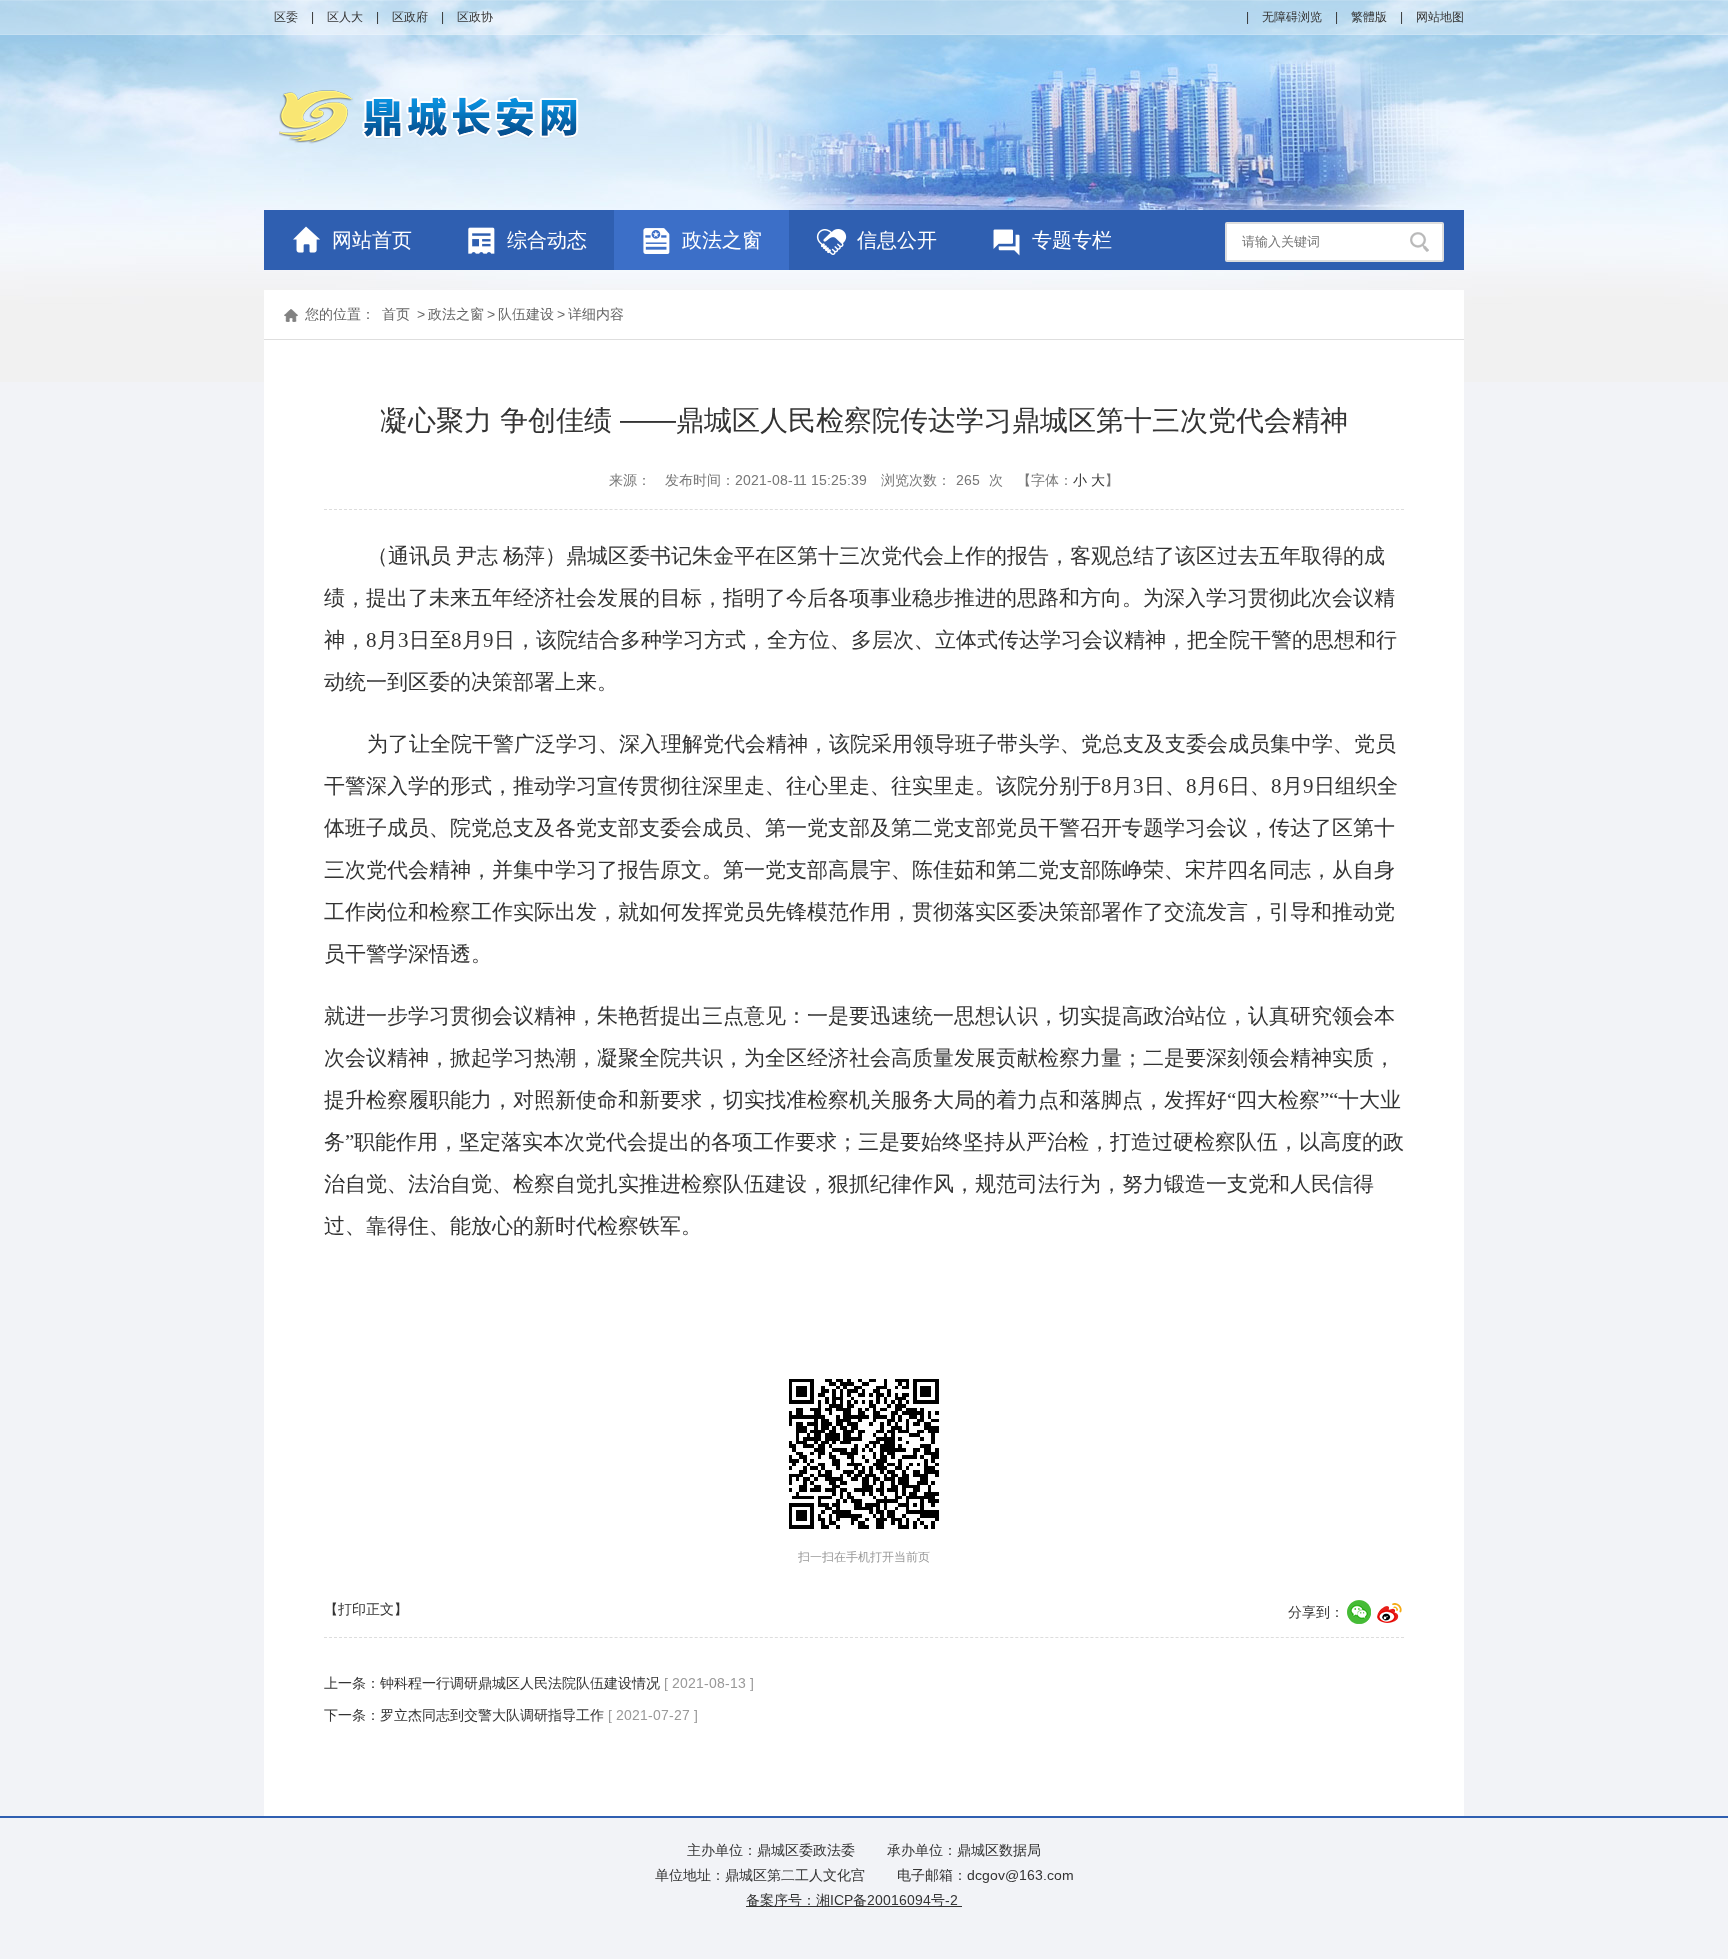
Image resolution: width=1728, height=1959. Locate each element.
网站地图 (1440, 17)
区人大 (345, 17)
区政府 (410, 17)
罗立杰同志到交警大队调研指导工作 (492, 1715)
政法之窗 (456, 314)
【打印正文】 (366, 1609)
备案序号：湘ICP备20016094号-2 (854, 1900)
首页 (396, 314)
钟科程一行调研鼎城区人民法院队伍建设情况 (520, 1683)
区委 (286, 17)
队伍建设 (526, 314)
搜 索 (1422, 242)
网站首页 (372, 240)
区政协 (475, 17)
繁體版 (1369, 17)
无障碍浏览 (1292, 17)
